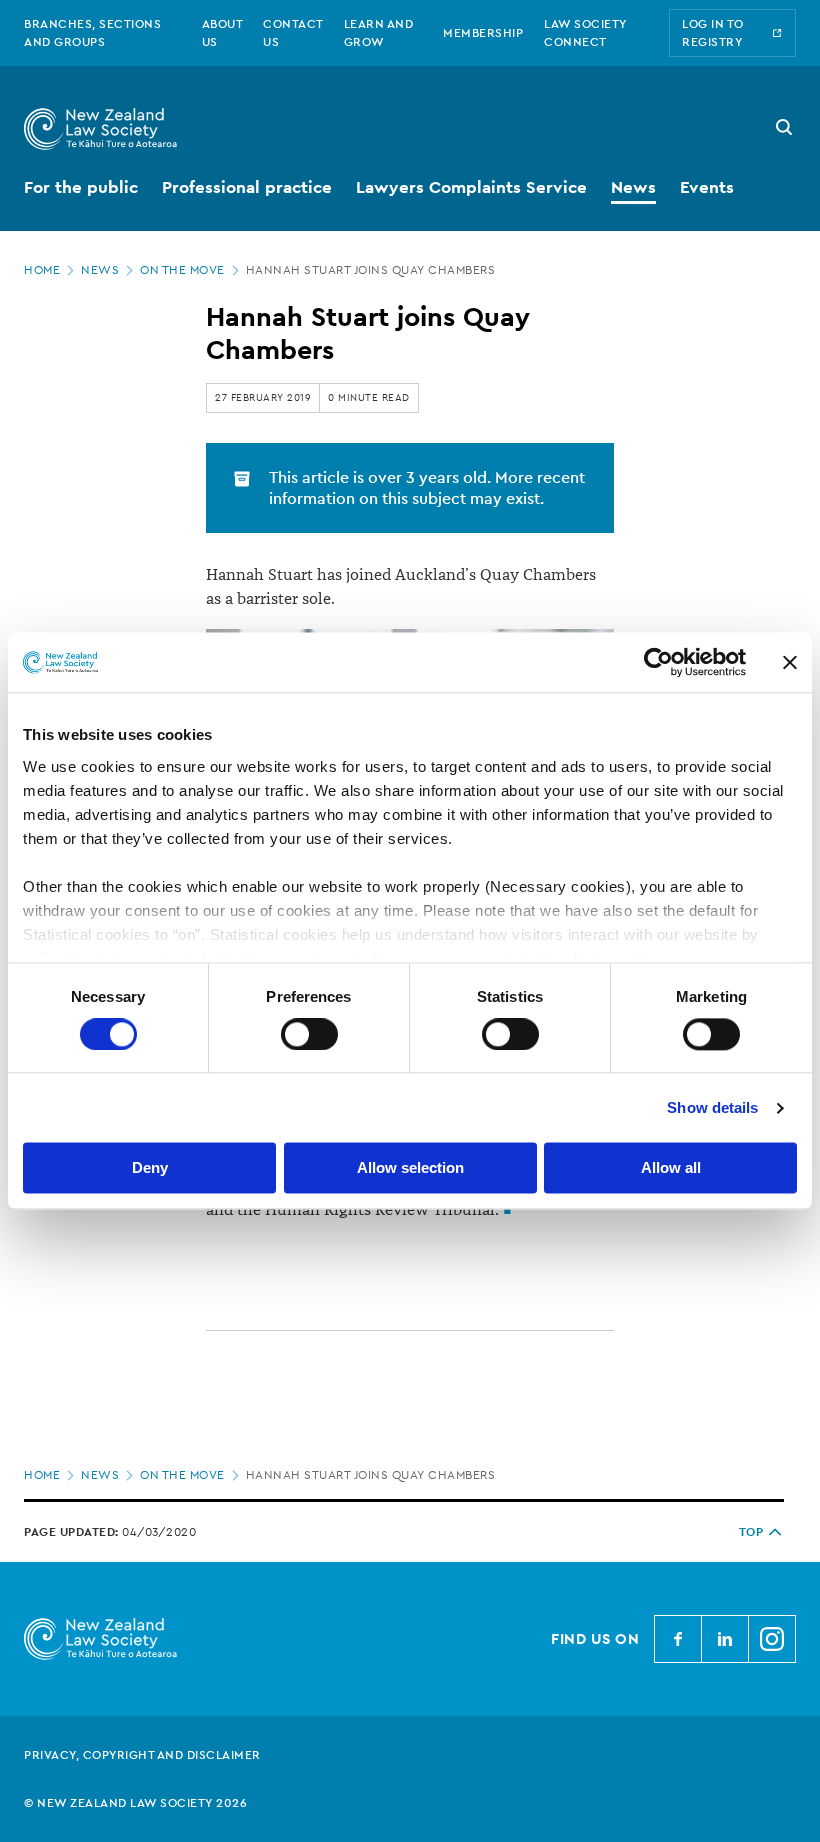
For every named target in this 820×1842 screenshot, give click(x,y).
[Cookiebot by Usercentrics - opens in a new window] (658, 662)
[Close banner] (790, 662)
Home (42, 270)
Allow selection (410, 1168)
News (100, 270)
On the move (182, 270)
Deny (150, 1168)
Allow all (671, 1168)
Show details (712, 1107)
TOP (751, 1532)
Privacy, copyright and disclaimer (142, 1755)
